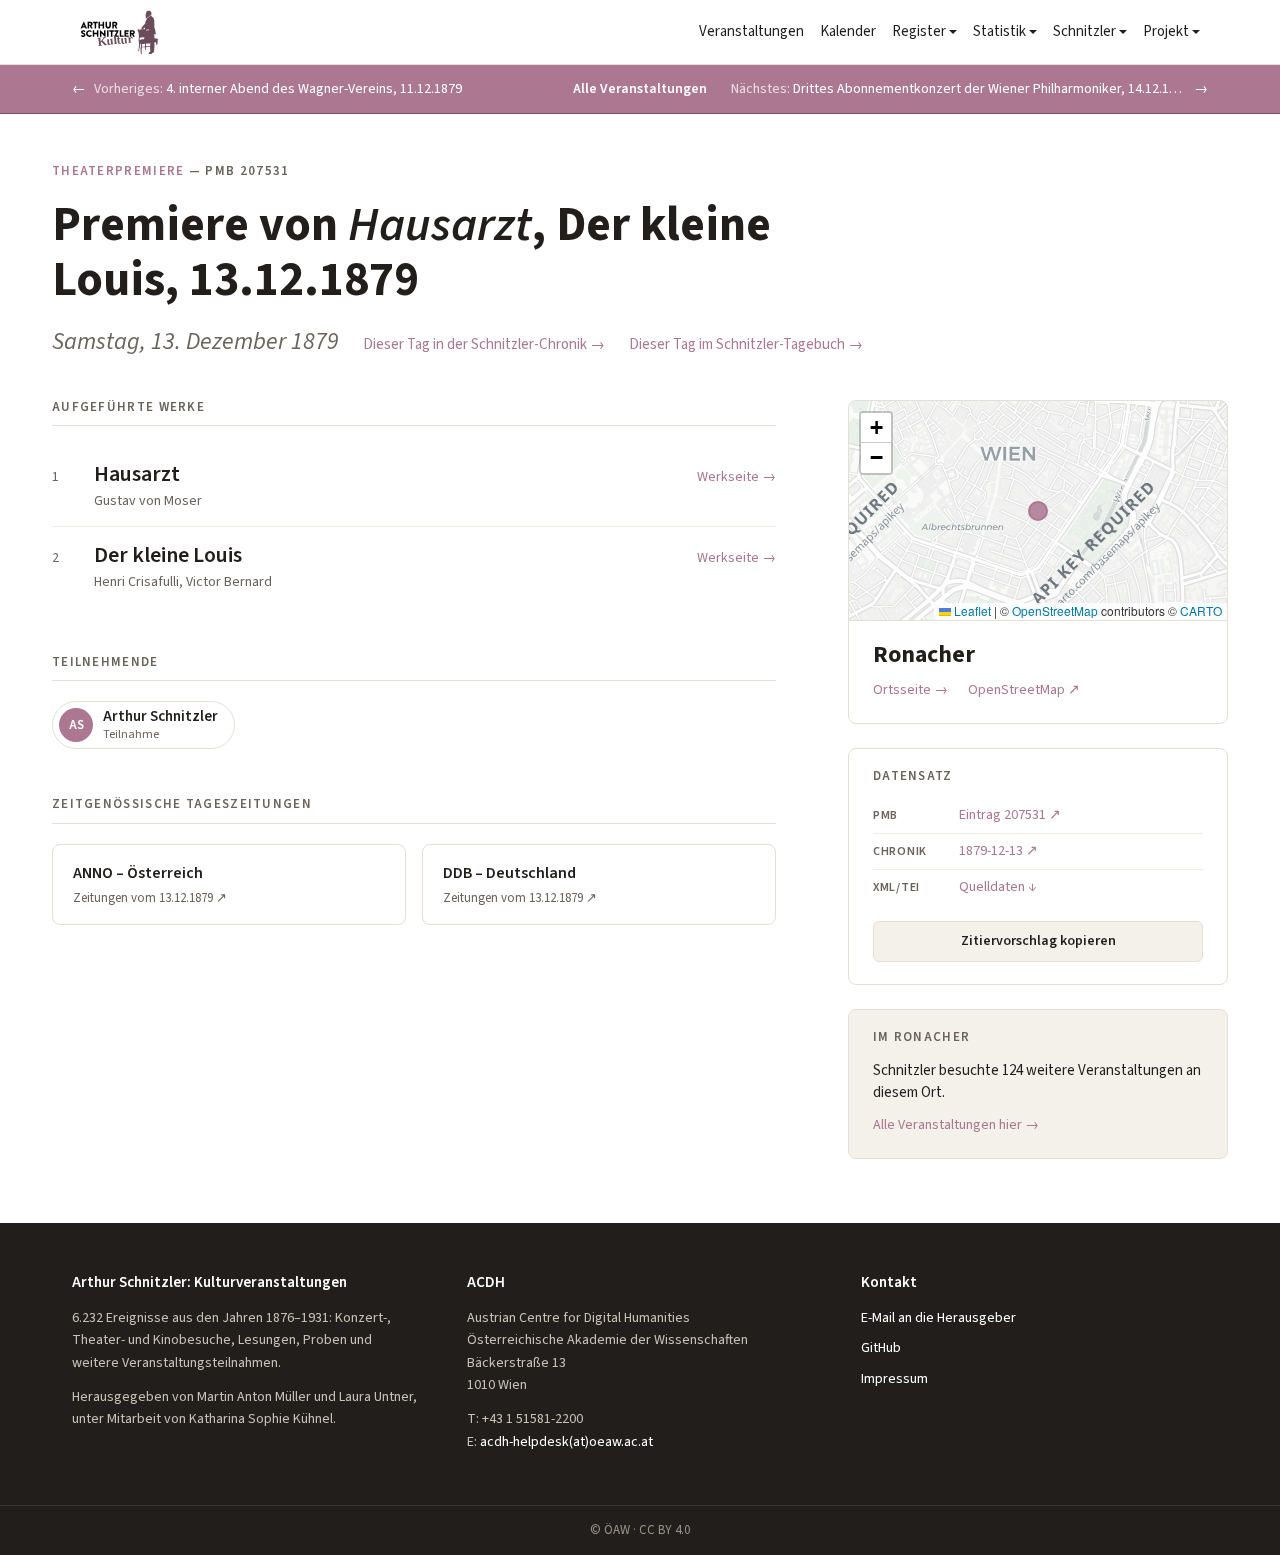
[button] (876, 428)
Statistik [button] (999, 31)
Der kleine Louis (168, 555)
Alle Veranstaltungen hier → (956, 1125)
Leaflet (971, 610)
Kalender (848, 31)
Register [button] (919, 31)
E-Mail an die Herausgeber (938, 1318)
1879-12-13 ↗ (998, 851)
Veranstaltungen (751, 31)
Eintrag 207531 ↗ (1010, 815)
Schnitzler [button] (1084, 31)
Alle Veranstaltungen (640, 89)
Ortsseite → (910, 690)
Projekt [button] (1166, 31)
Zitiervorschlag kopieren (1038, 941)
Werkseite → (736, 477)
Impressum (894, 1379)
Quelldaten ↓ (998, 887)
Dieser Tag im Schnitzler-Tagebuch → (746, 344)
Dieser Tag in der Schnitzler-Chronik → (484, 344)
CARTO (1201, 610)
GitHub (881, 1348)
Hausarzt (137, 474)
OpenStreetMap (1055, 610)
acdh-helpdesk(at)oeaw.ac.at (566, 1442)
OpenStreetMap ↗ (1024, 690)
